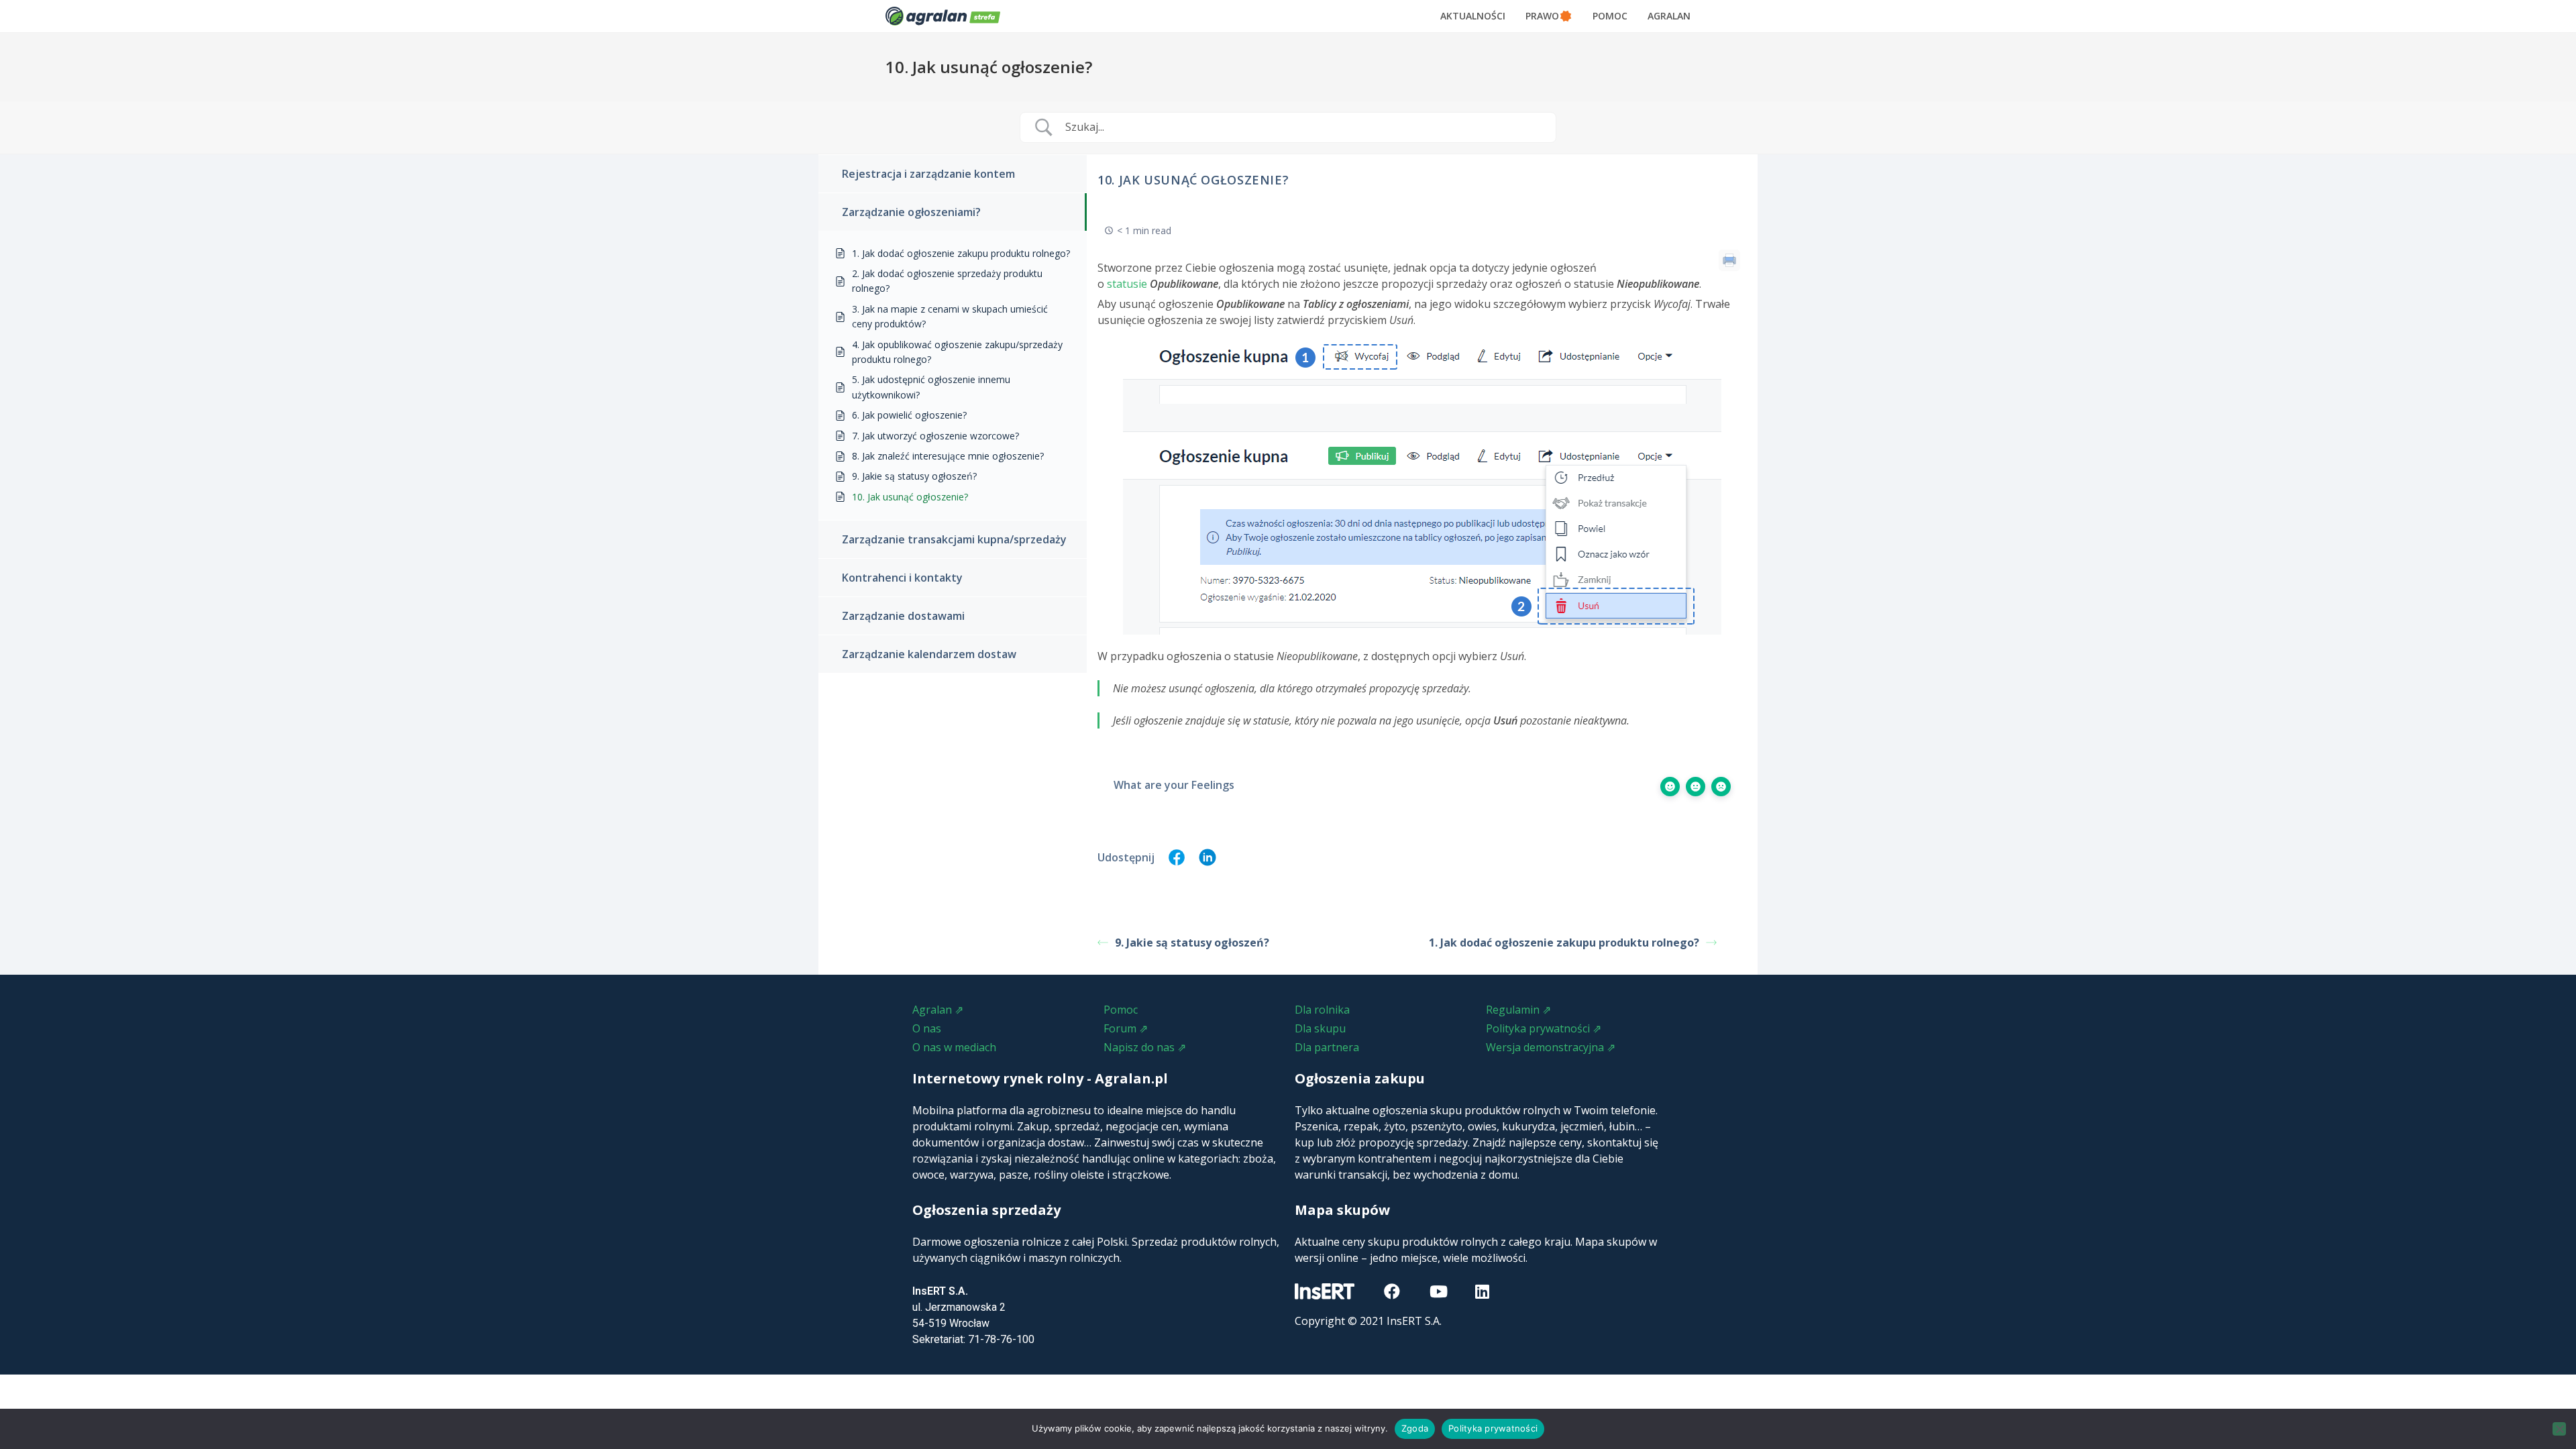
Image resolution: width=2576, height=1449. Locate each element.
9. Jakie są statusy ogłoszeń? (1192, 943)
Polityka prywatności (1493, 1428)
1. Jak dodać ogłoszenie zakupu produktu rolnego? (1564, 943)
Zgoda (1415, 1428)
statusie (1127, 284)
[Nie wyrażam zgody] (2559, 1429)
